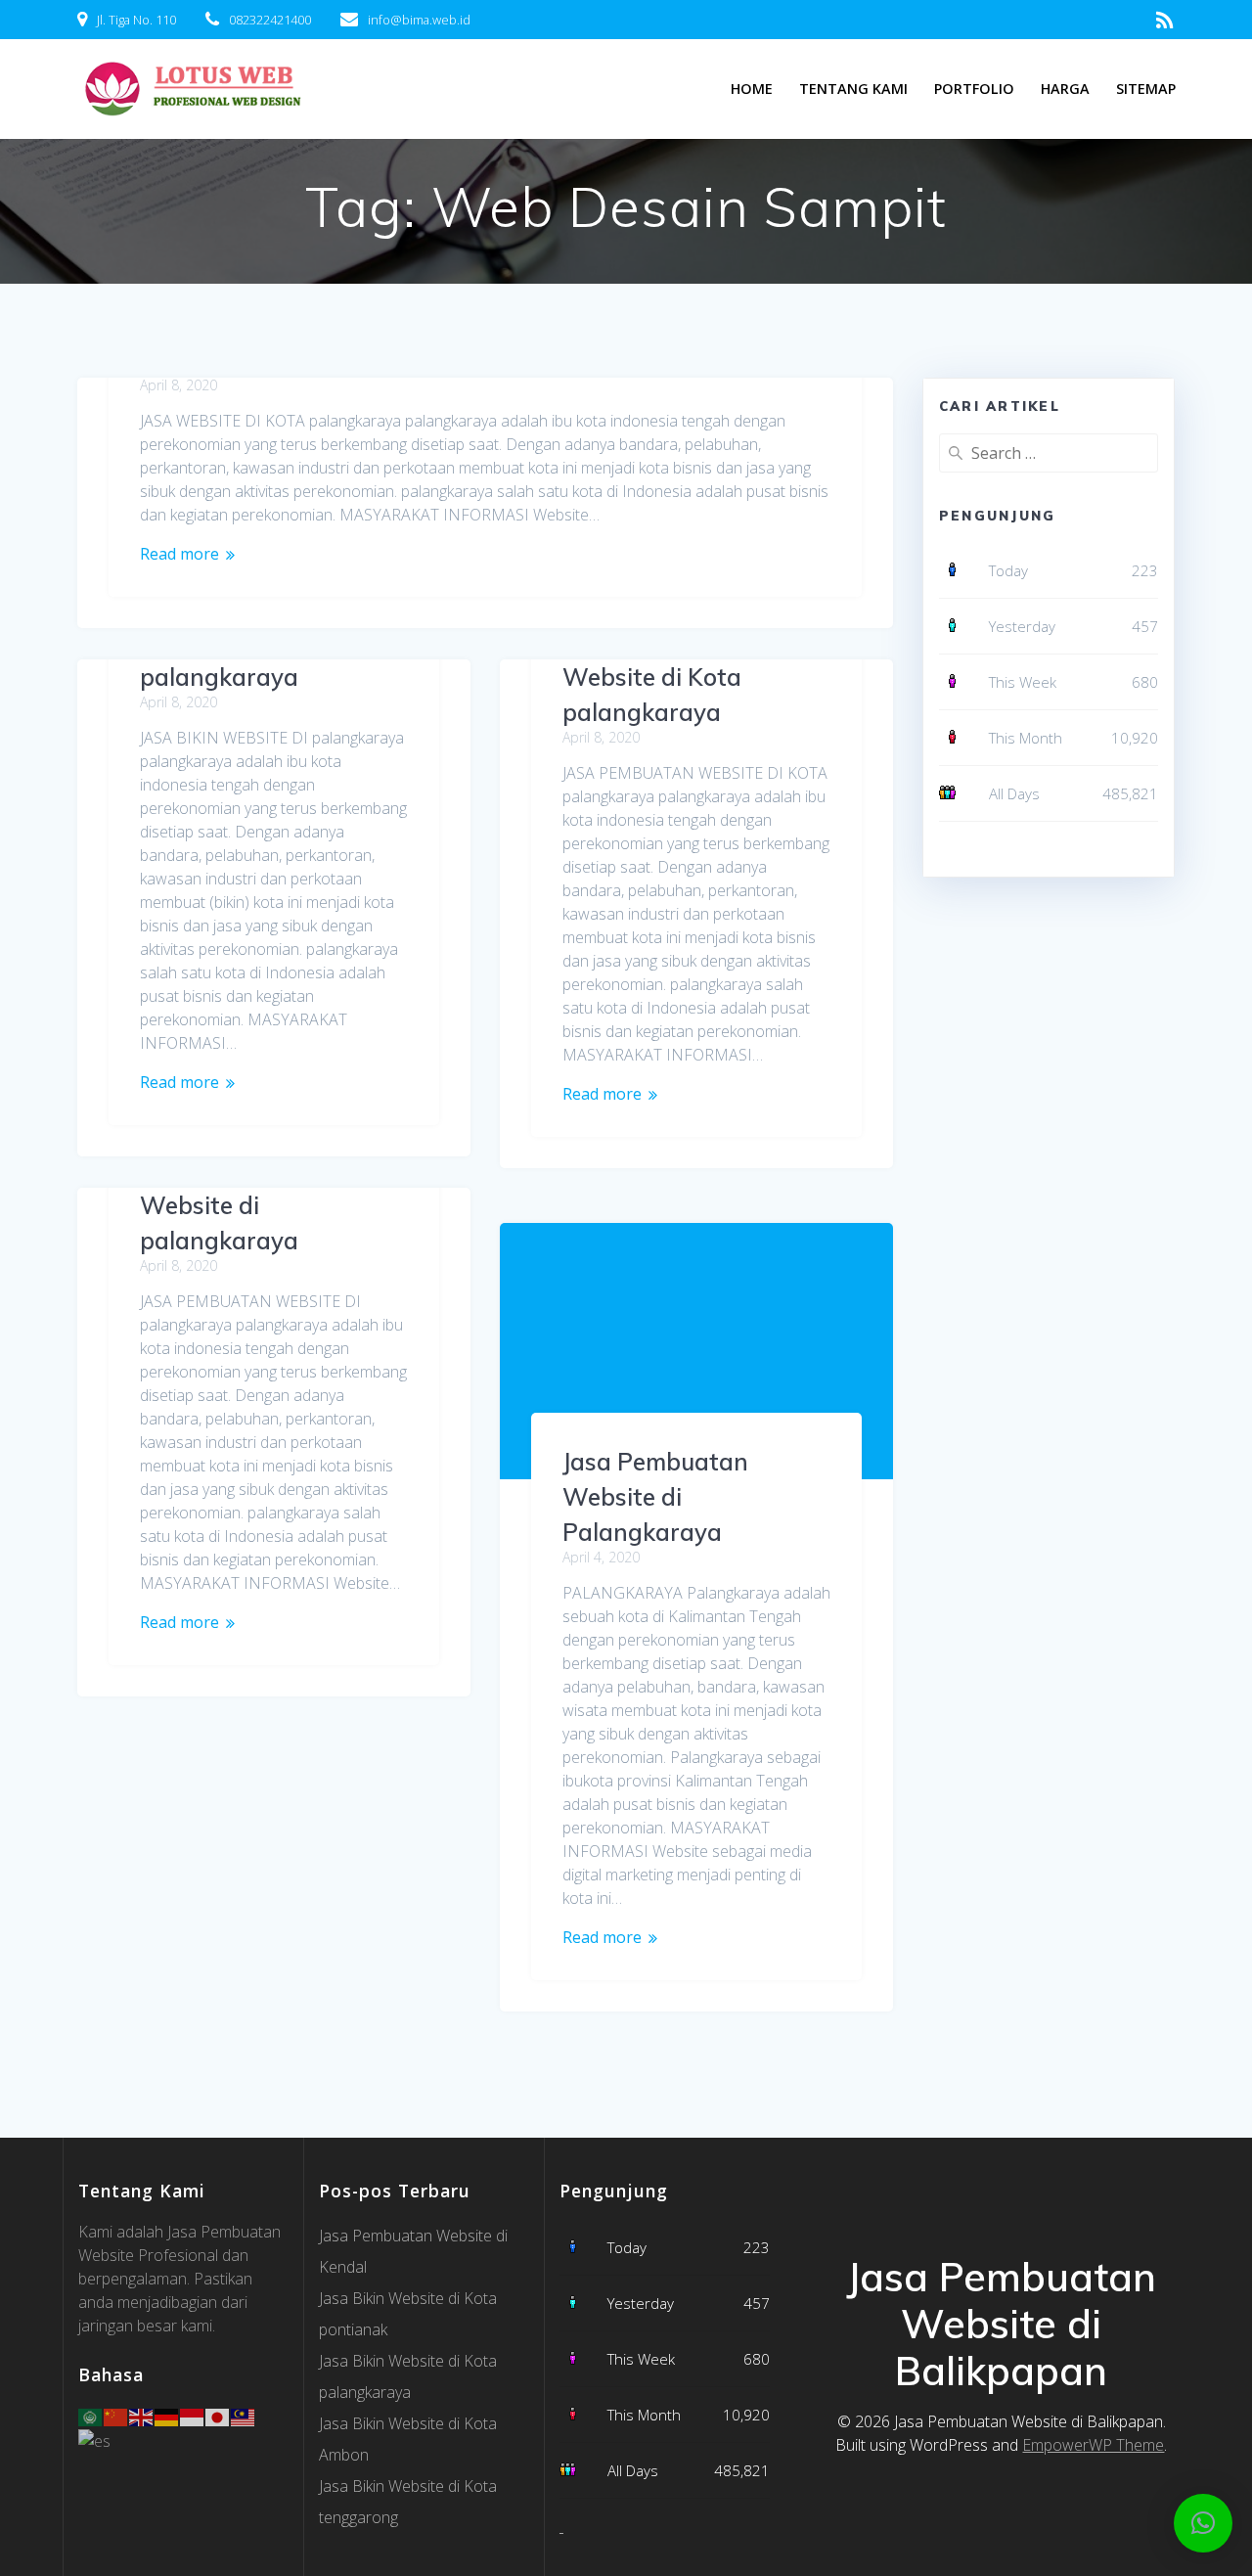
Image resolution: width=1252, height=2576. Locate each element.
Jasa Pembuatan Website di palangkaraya (233, 1205)
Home (752, 89)
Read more (179, 554)
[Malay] (244, 2416)
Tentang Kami (853, 89)
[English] (142, 2416)
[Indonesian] (193, 2416)
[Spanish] (95, 2439)
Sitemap (1146, 89)
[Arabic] (91, 2416)
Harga (1065, 89)
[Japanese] (218, 2416)
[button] (1203, 2523)
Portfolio (974, 89)
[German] (167, 2416)
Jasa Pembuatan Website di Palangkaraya (655, 1497)
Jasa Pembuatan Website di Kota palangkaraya (655, 677)
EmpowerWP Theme (1093, 2445)
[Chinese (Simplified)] (116, 2416)
